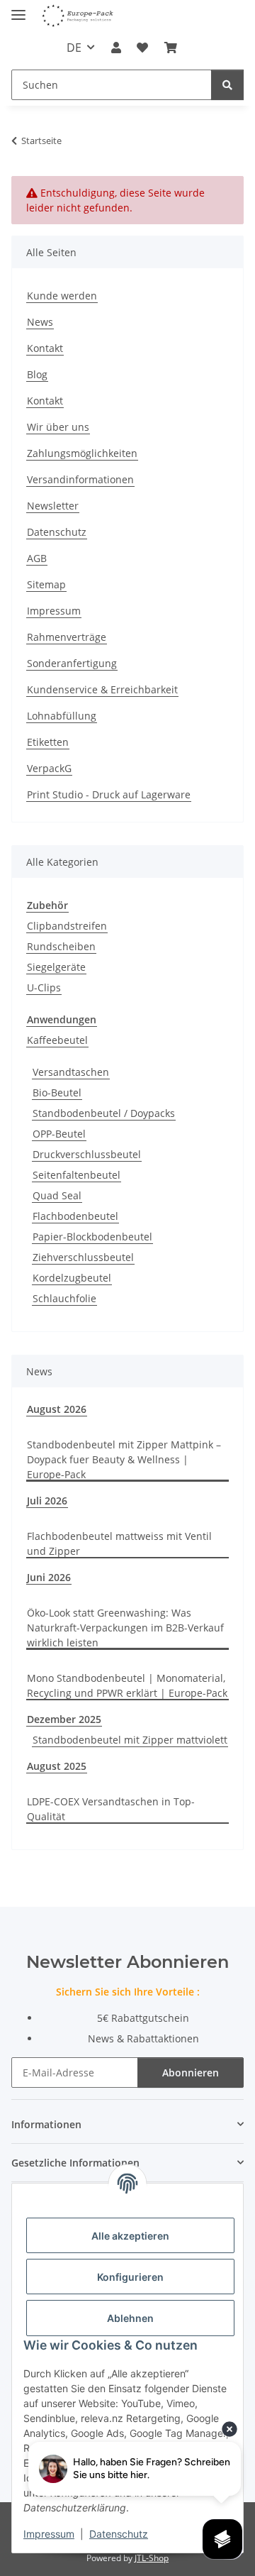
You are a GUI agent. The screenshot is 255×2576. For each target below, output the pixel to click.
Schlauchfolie (64, 1298)
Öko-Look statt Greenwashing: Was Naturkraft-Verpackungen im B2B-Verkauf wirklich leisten (125, 1628)
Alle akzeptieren (130, 2236)
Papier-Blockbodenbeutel (92, 1237)
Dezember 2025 (64, 1719)
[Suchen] (227, 85)
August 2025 (57, 1766)
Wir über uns (58, 427)
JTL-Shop (152, 2558)
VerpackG (49, 768)
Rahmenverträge (67, 637)
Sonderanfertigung (72, 663)
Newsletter (53, 506)
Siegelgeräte (56, 967)
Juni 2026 (49, 1577)
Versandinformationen (80, 479)
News (40, 322)
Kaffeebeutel (57, 1040)
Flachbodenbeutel (75, 1216)
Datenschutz (119, 2534)
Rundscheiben (61, 946)
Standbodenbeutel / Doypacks (104, 1113)
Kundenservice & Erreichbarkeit (102, 689)
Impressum (49, 2534)
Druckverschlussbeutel (87, 1154)
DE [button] (74, 48)
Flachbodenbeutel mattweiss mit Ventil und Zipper (119, 1543)
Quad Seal (57, 1195)
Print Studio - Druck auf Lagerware (109, 794)
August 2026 (57, 1409)
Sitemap (46, 584)
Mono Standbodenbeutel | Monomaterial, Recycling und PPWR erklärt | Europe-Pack (127, 1685)
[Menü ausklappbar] (18, 9)
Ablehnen (130, 2318)
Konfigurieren (130, 2277)
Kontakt (45, 348)
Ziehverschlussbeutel (83, 1257)
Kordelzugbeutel (72, 1278)
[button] (116, 48)
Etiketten (48, 742)
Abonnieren (191, 2073)
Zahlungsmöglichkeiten (82, 453)
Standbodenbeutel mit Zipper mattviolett (130, 1740)
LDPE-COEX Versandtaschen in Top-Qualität (111, 1809)
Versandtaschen (71, 1072)
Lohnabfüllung (62, 716)
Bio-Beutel (57, 1092)
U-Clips (44, 987)
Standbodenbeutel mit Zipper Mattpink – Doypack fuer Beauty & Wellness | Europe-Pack (124, 1459)
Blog (37, 374)
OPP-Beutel (59, 1134)
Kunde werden (62, 296)
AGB (37, 558)
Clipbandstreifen (67, 926)
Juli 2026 (47, 1501)
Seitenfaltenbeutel (76, 1175)
